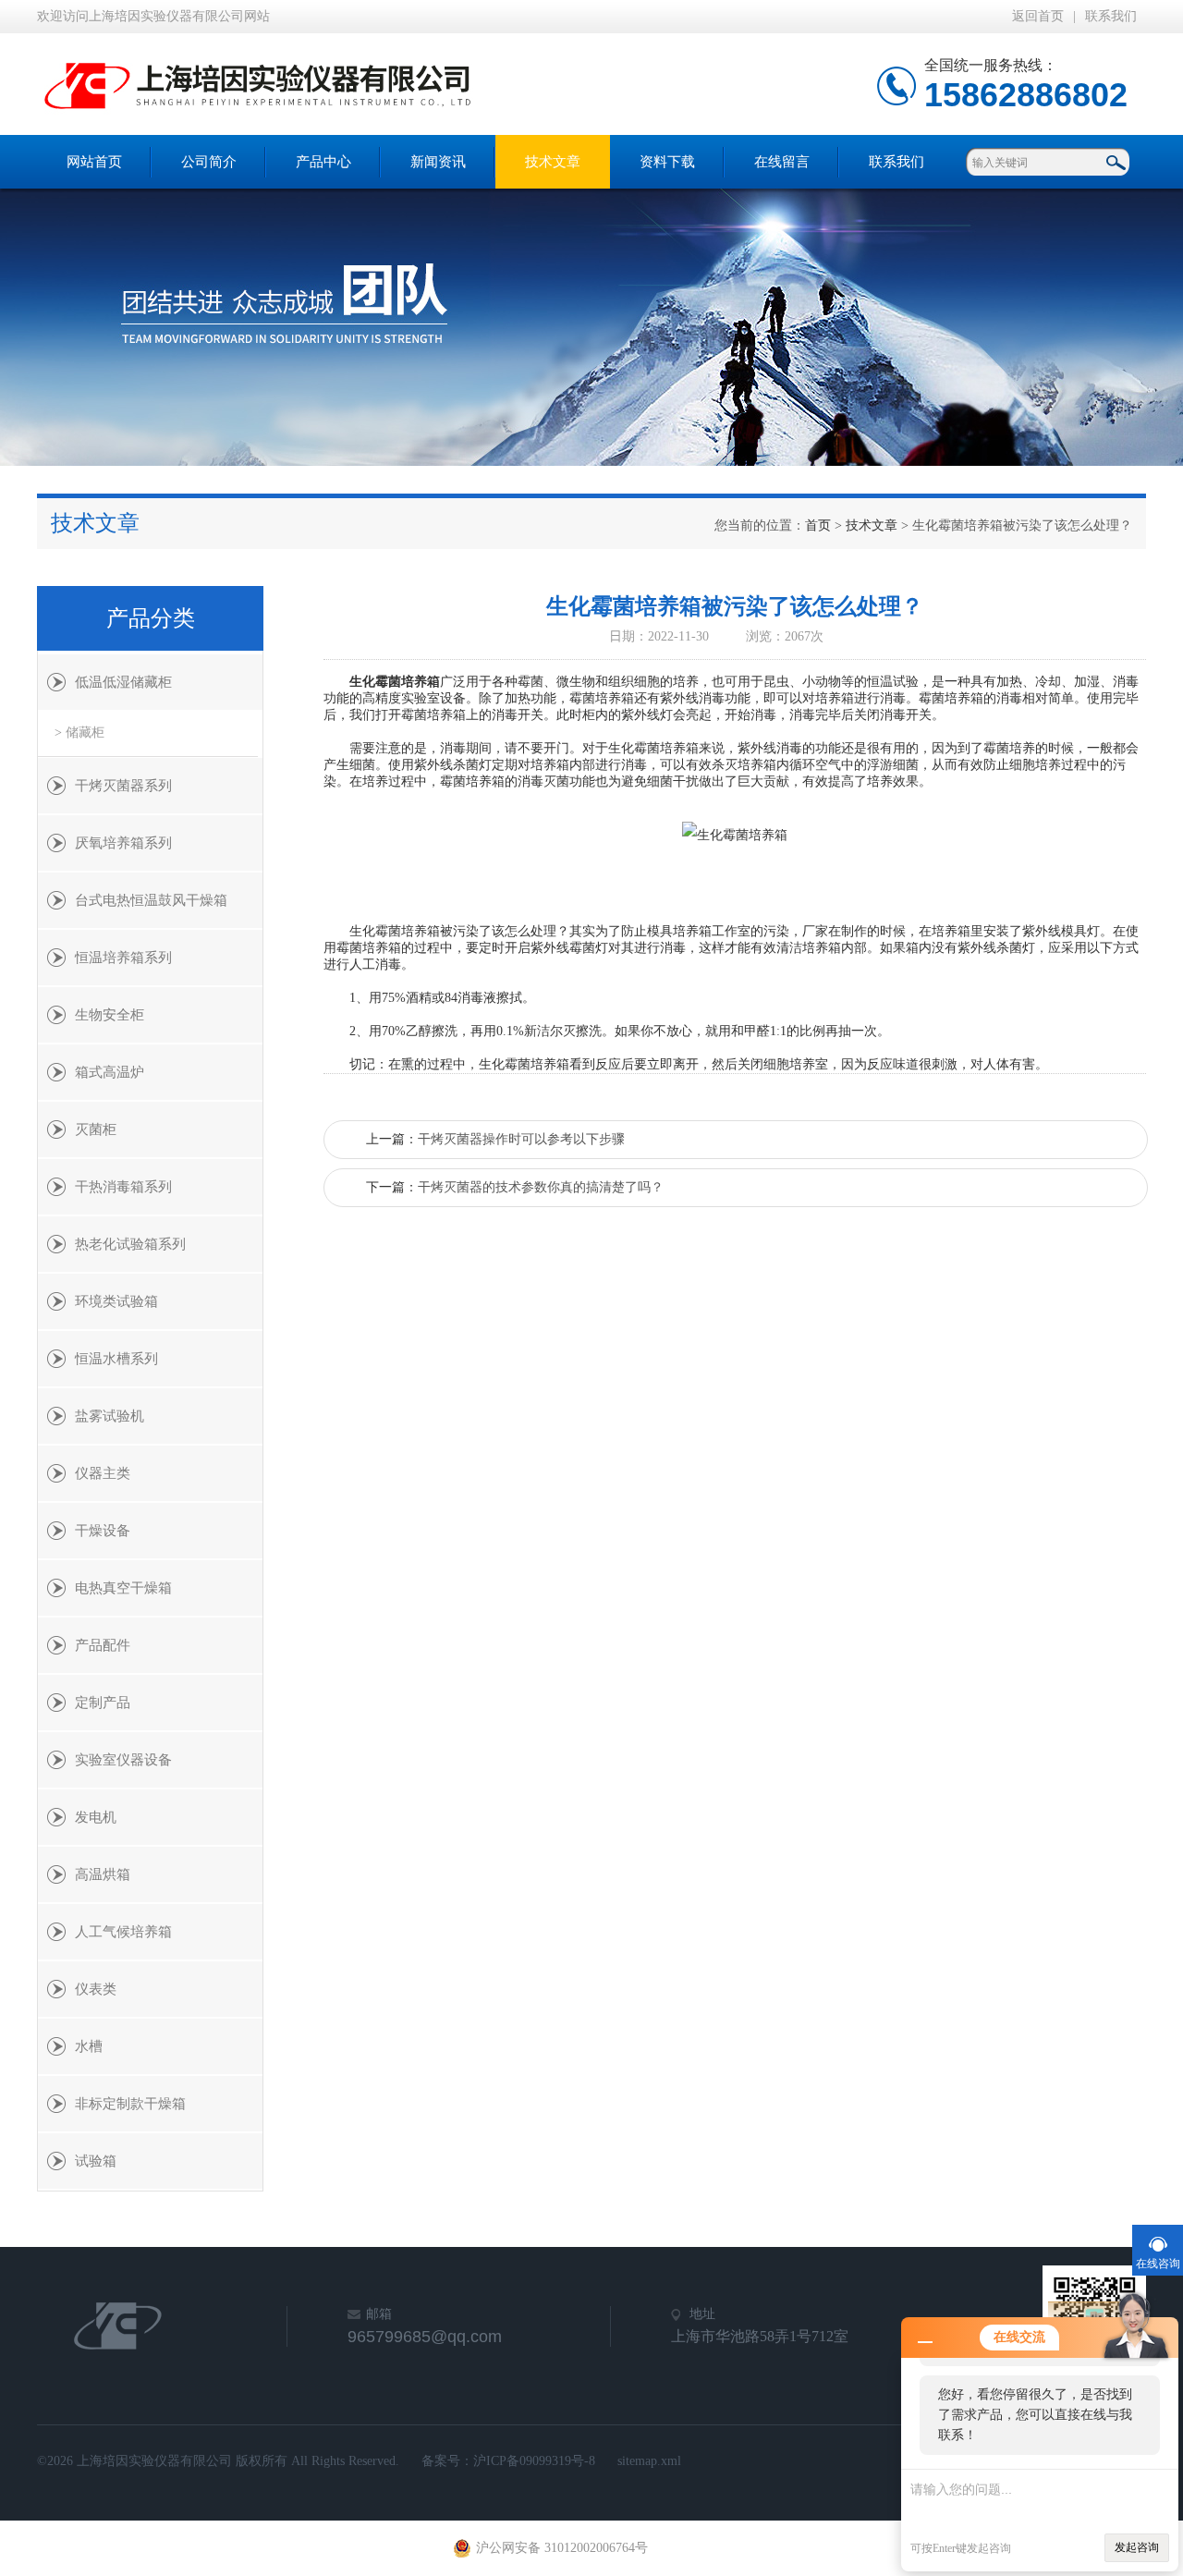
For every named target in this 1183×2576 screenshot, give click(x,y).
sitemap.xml (649, 2461)
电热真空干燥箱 (123, 1588)
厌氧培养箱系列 (123, 843)
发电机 (96, 1817)
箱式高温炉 (110, 1072)
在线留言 (782, 162)
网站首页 (94, 162)
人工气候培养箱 (123, 1932)
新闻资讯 (438, 162)
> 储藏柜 (79, 733)
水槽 (89, 2046)
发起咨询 (1137, 2547)
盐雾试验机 (110, 1416)
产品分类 (151, 618)
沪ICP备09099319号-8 (534, 2461)
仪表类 (96, 1989)
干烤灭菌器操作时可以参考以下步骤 (521, 1139)
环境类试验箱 (116, 1301)
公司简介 (209, 162)
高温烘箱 (103, 1874)
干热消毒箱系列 (123, 1187)
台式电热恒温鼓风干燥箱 (151, 900)
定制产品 (103, 1703)
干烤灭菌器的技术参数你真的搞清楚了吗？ (541, 1187)
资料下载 (667, 162)
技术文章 (553, 162)
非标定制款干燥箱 (130, 2104)
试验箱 (96, 2161)
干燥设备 (103, 1531)
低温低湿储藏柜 (123, 682)
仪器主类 (103, 1473)
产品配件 (103, 1645)
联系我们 (1111, 16)
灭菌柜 (96, 1129)
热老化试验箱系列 (130, 1244)
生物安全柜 (110, 1015)
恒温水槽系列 (116, 1359)
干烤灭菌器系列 (123, 786)
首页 (818, 525)
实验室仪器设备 (123, 1760)
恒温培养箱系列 (123, 958)
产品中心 (323, 162)
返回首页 (1038, 16)
